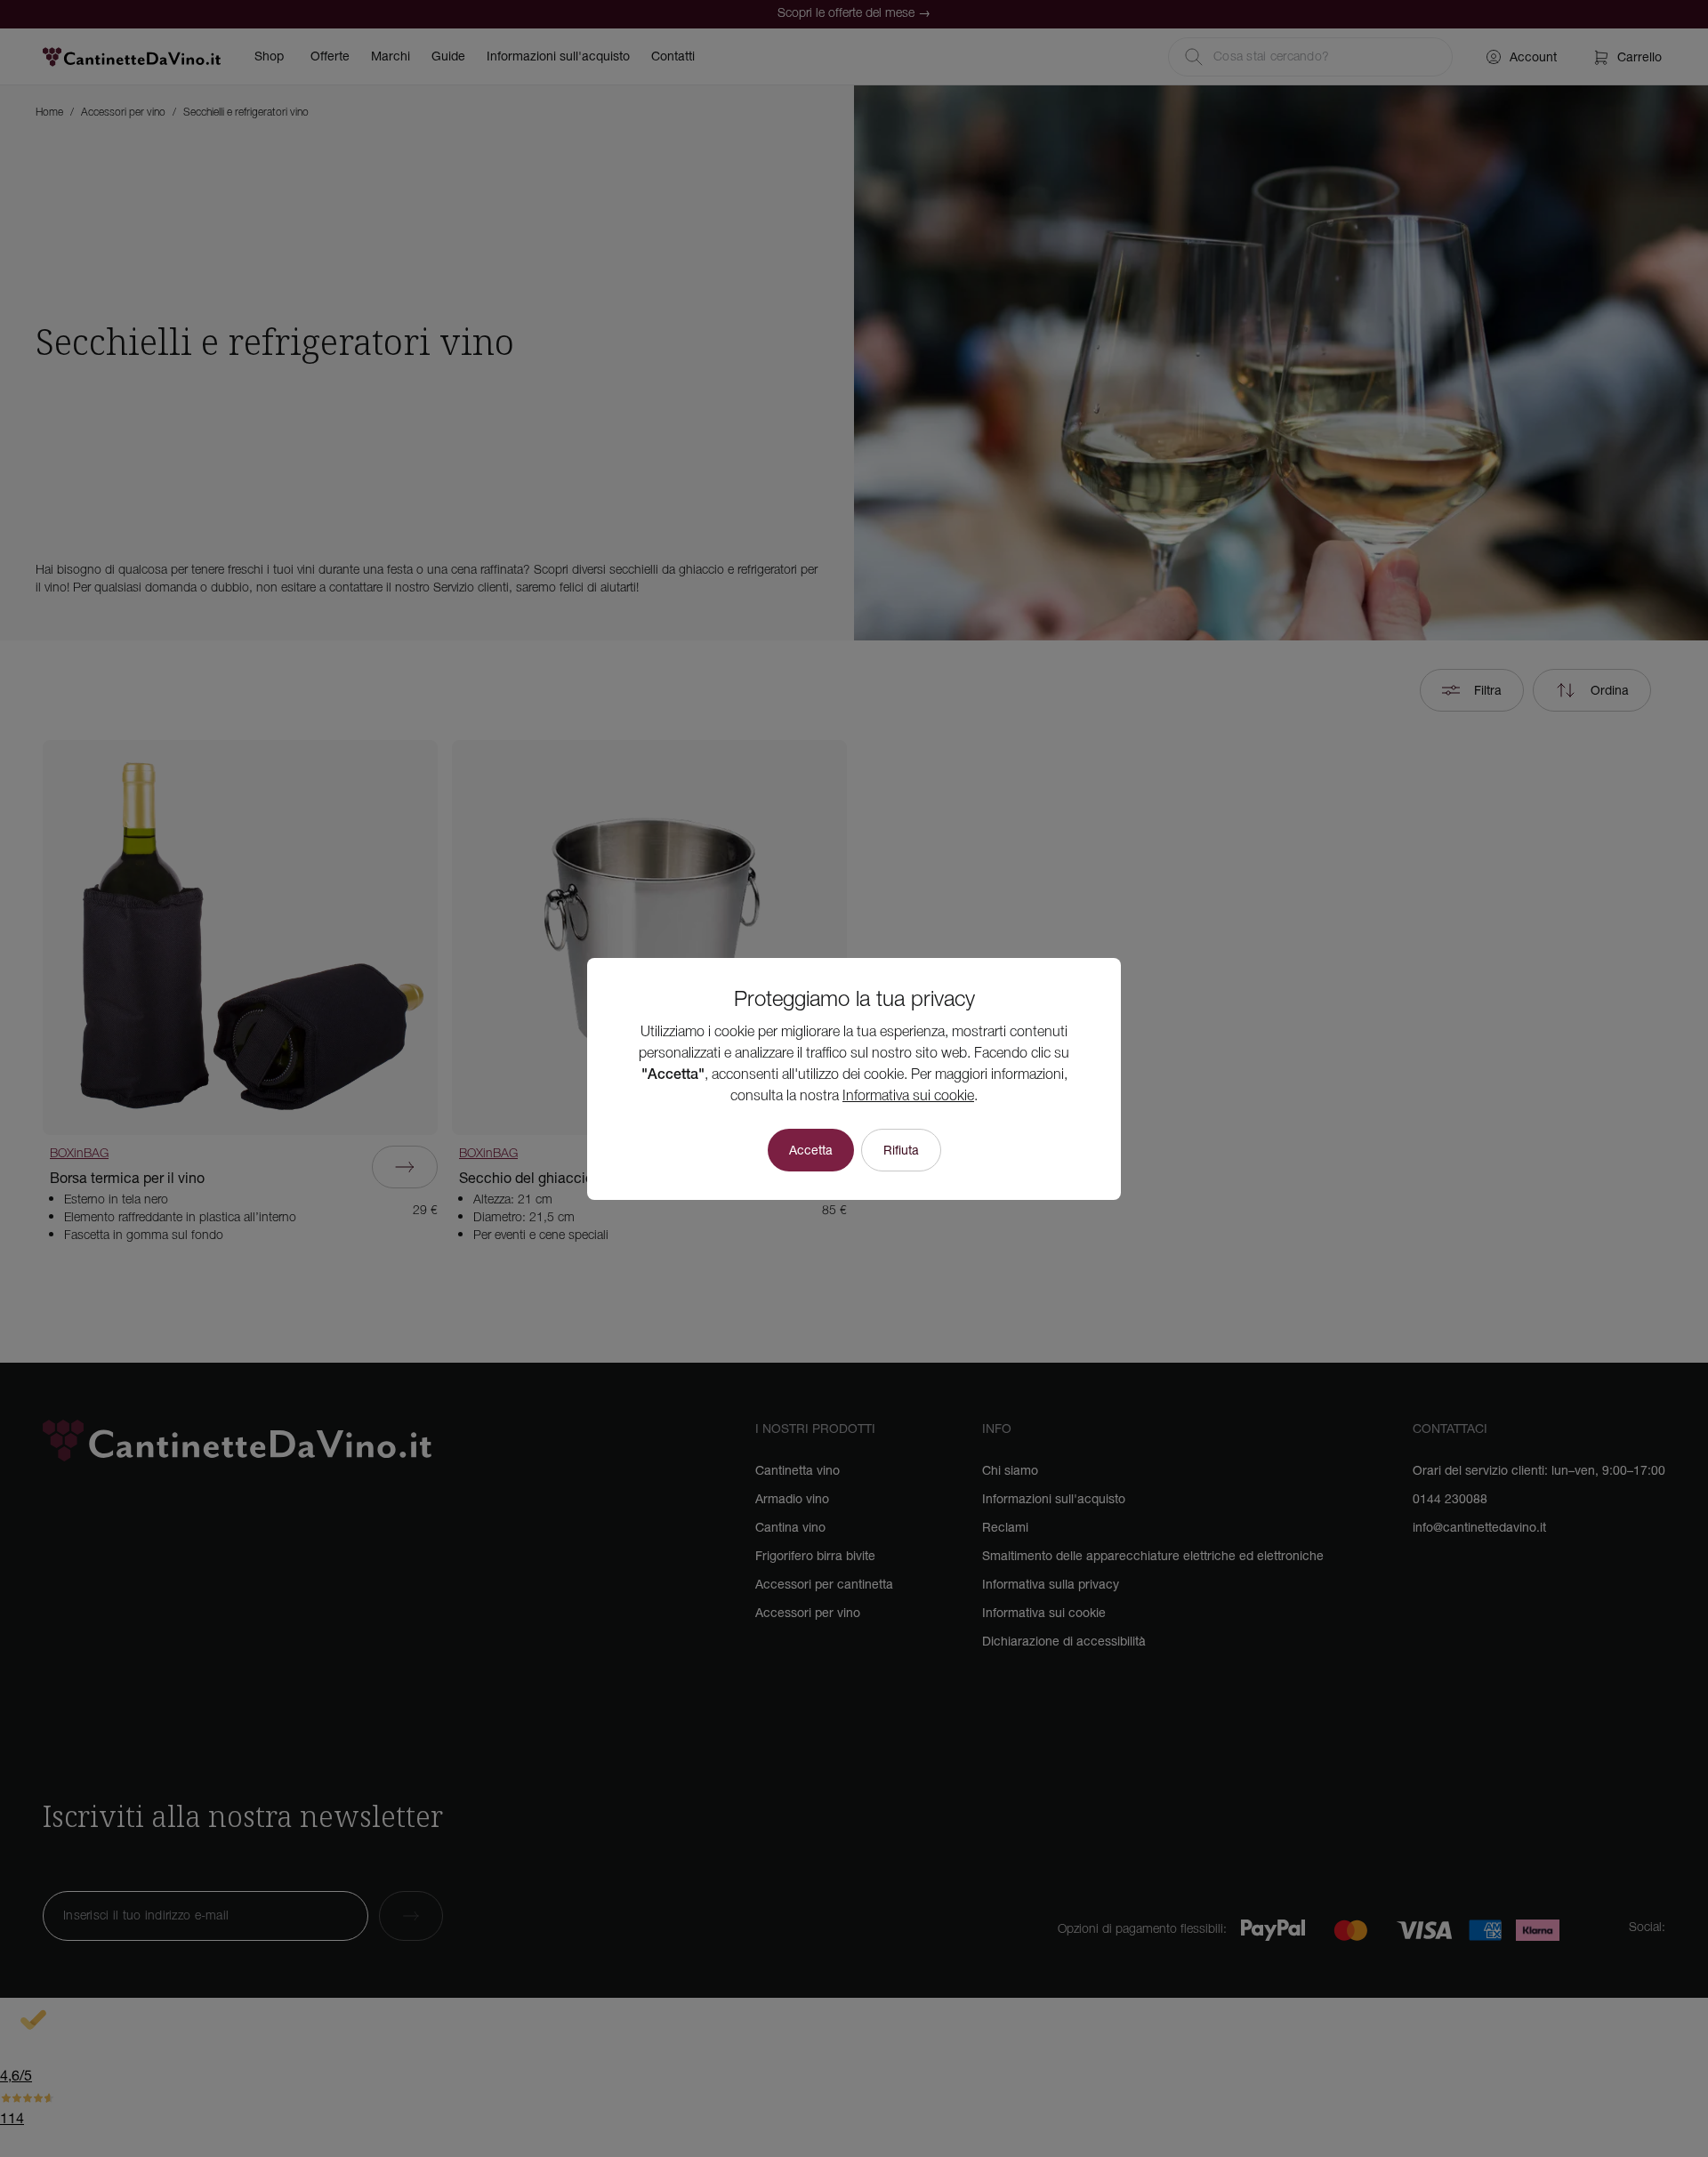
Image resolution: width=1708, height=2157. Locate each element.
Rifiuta (901, 1150)
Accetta (811, 1150)
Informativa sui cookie (908, 1097)
